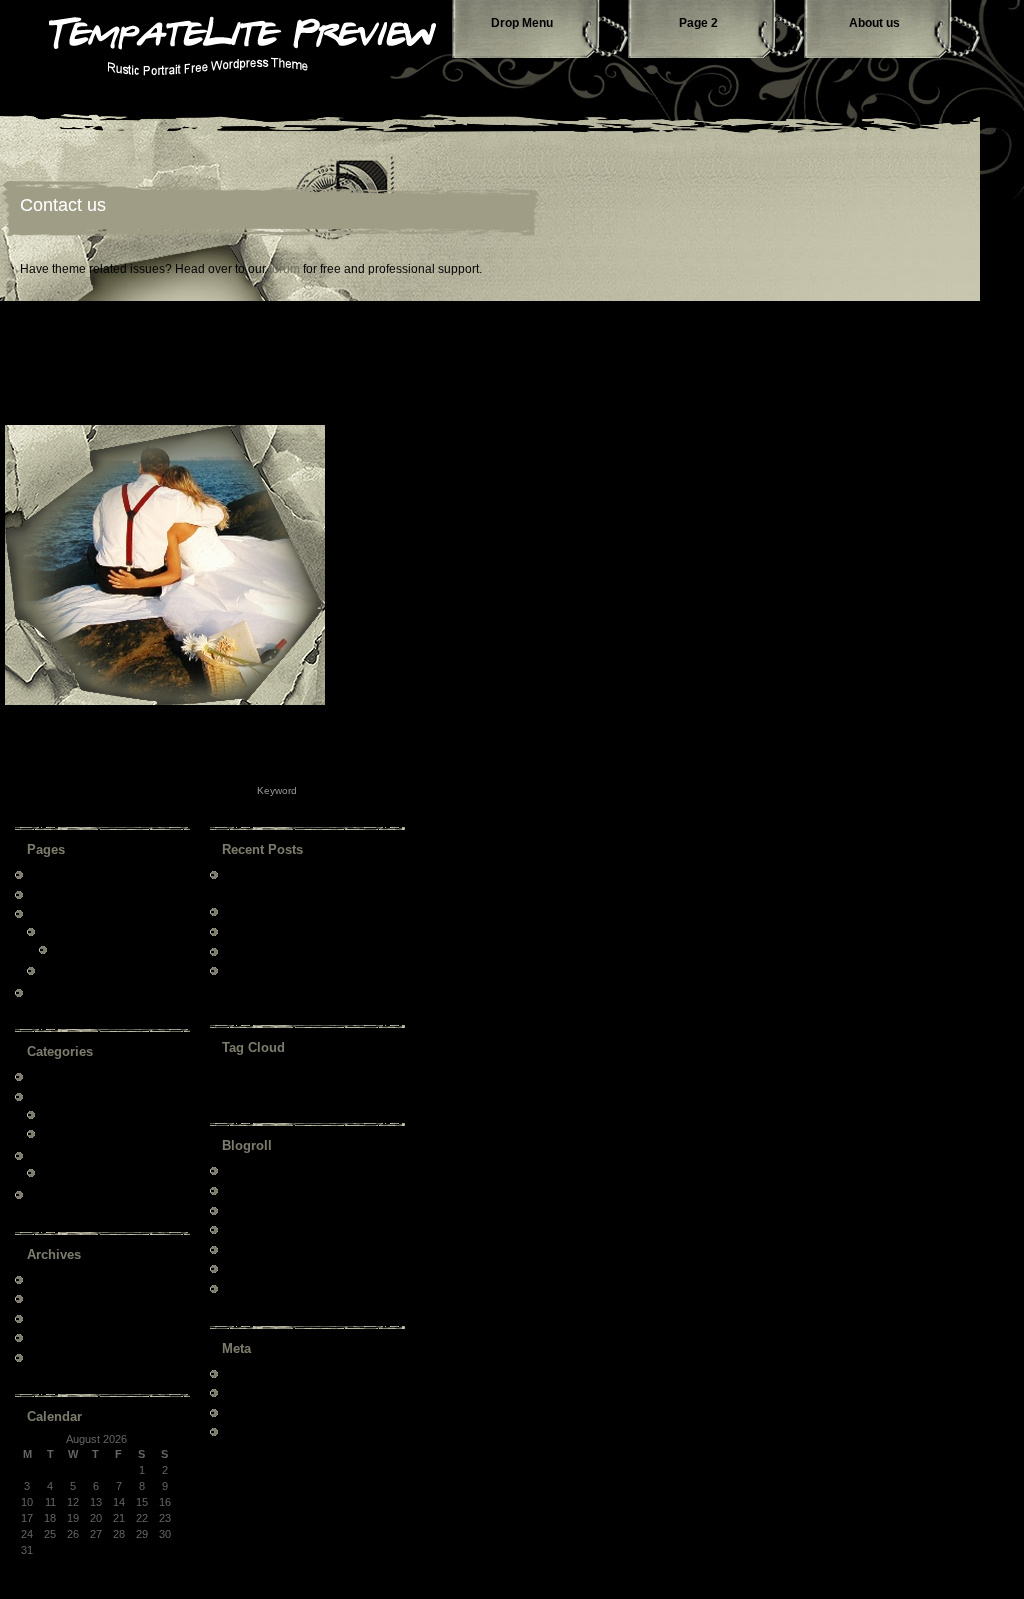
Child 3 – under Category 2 (104, 1172)
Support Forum (258, 1210)
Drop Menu (522, 23)
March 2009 (56, 1279)
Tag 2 (265, 1080)
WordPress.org (259, 1431)
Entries (251, 1392)
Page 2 (698, 23)
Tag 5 (387, 1083)
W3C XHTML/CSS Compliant (292, 951)
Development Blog (266, 1229)
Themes (242, 1190)
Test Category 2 (66, 1155)
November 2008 (66, 1298)
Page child (64, 931)
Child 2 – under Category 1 (104, 1133)
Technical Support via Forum (291, 911)
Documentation (258, 1170)
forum (284, 269)
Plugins (239, 1288)
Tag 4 (358, 1083)
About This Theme (71, 1076)
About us (874, 23)
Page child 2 (80, 949)
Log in (236, 1373)
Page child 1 (68, 970)
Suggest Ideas (257, 1249)
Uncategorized (62, 1194)
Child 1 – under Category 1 (104, 1114)
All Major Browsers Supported (294, 931)
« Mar (50, 1566)
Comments (261, 1412)
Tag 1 (225, 1083)
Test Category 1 (66, 1096)
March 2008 (56, 1357)
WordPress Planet (266, 1268)
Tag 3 (317, 1080)
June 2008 (52, 1337)
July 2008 (50, 1318)
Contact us (63, 205)
